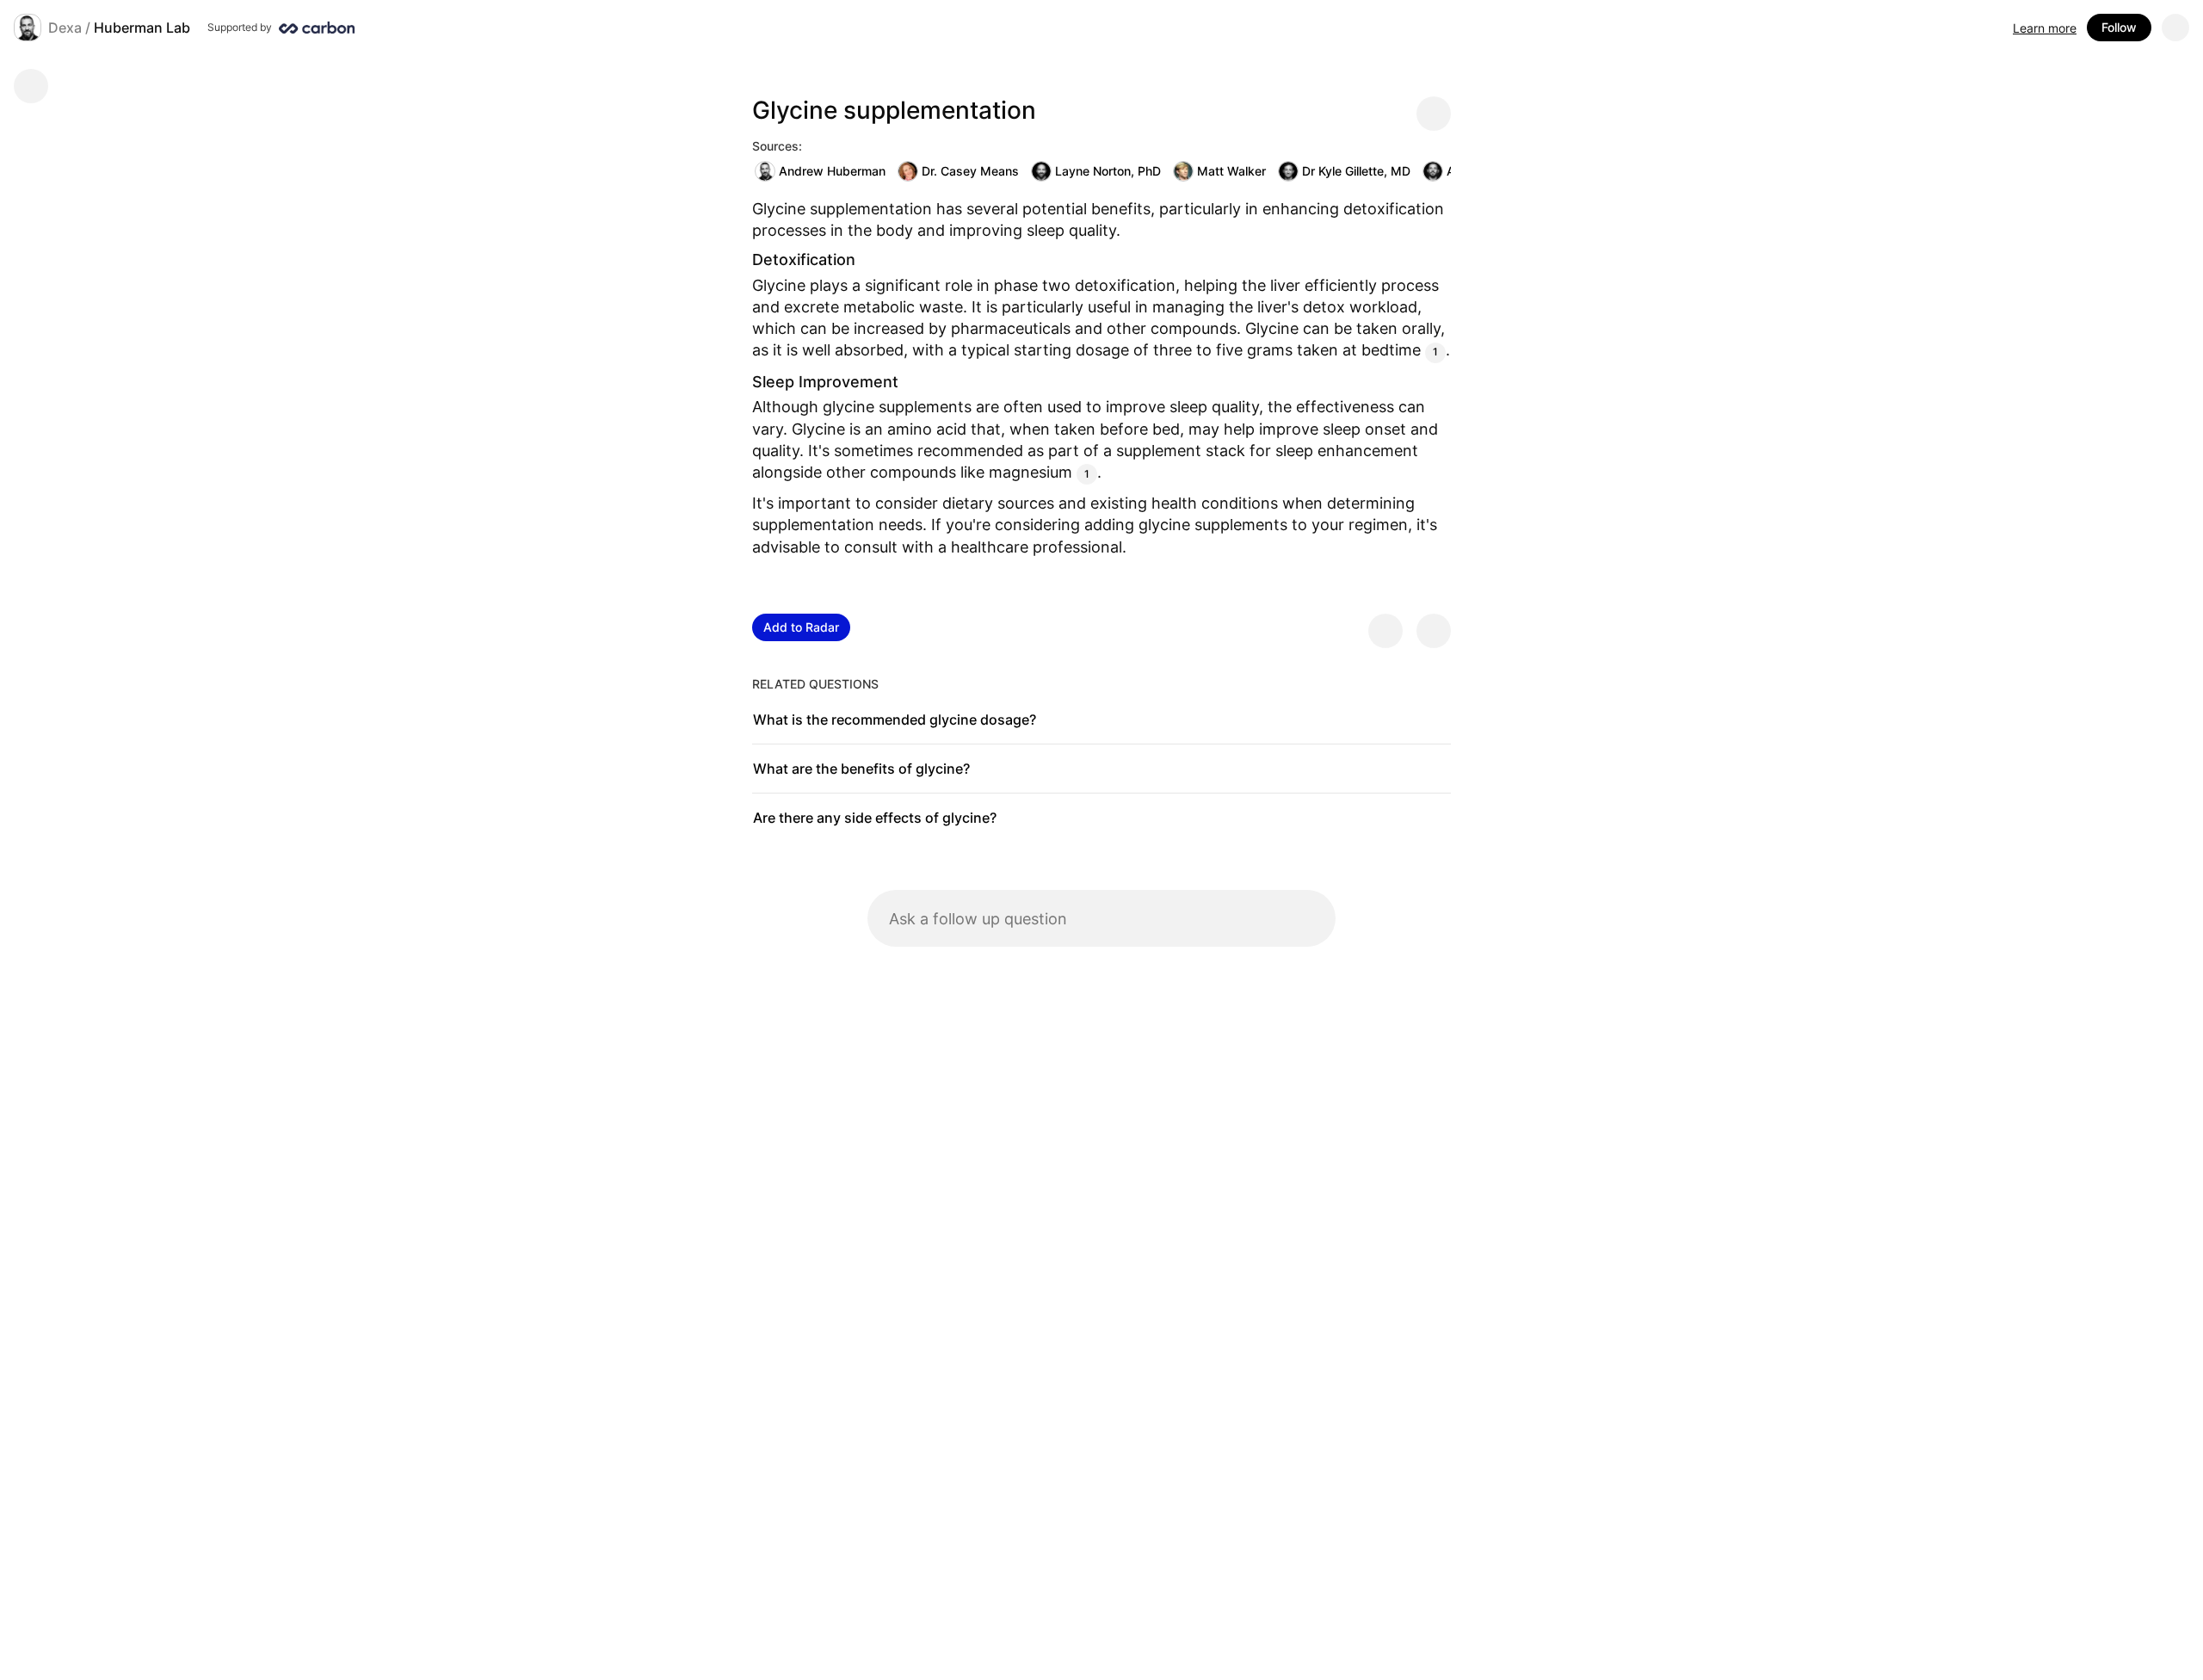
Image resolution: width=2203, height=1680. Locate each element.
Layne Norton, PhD (1108, 171)
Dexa (65, 28)
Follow (2119, 27)
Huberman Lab (142, 28)
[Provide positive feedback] (1385, 631)
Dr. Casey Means (970, 171)
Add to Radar (801, 627)
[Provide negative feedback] (1434, 631)
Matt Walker (1231, 171)
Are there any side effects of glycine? (875, 818)
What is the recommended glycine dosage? (895, 720)
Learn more (2045, 28)
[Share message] (1434, 114)
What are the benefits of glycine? (861, 769)
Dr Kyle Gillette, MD (1356, 171)
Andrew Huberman (832, 171)
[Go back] (31, 86)
